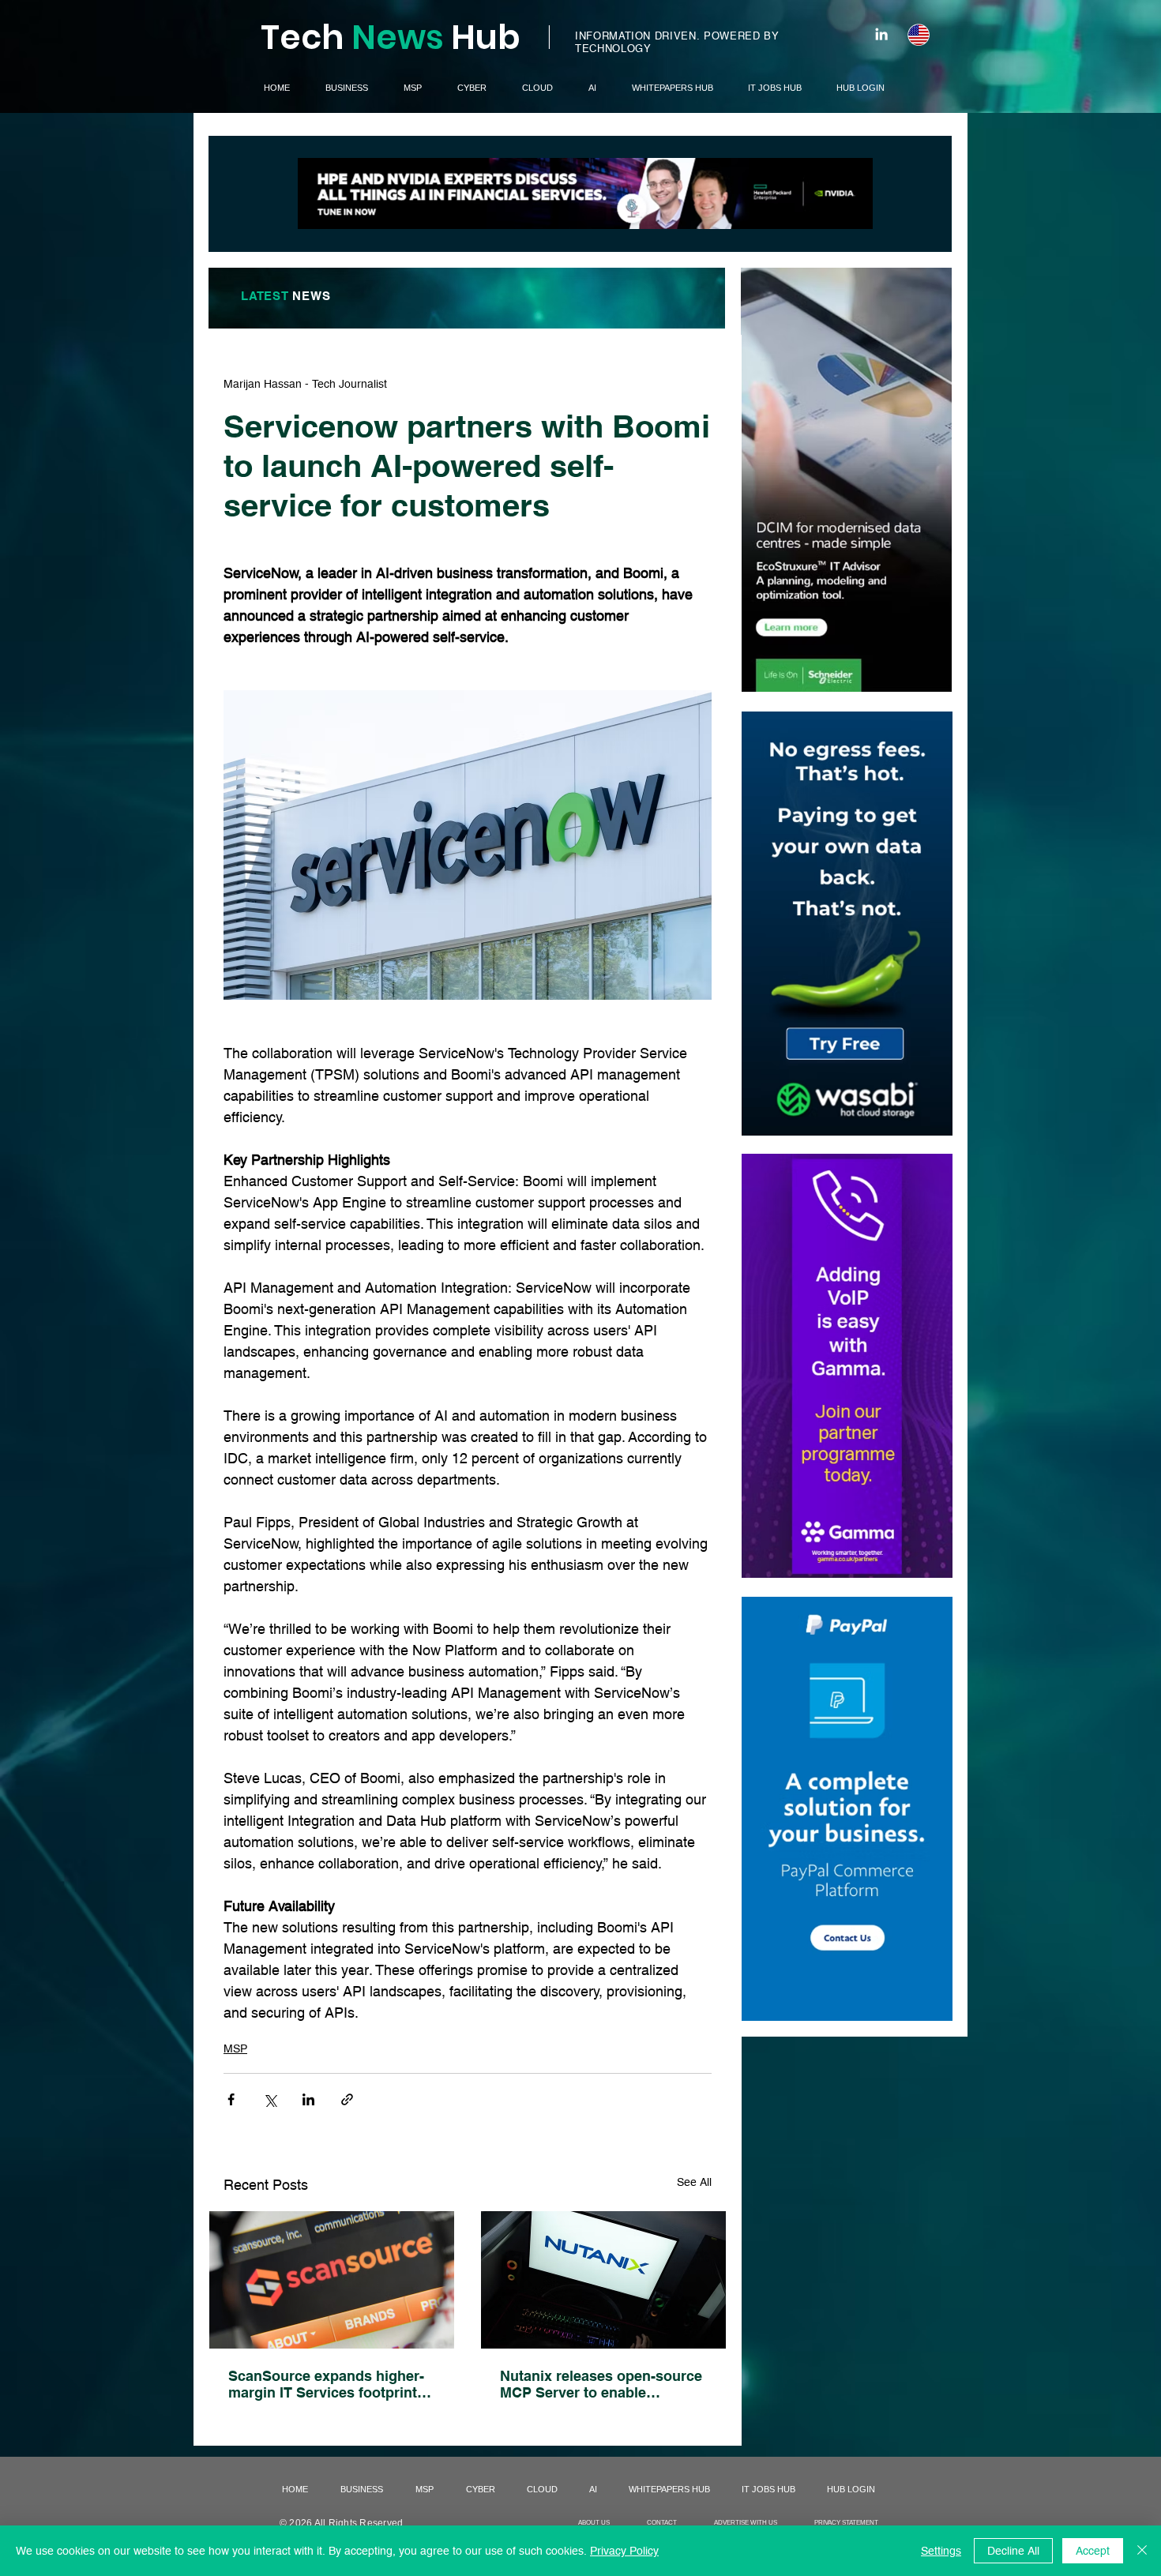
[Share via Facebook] (231, 2099)
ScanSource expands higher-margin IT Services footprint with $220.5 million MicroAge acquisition (326, 2384)
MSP (235, 2048)
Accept (1093, 2551)
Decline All (1013, 2551)
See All (694, 2182)
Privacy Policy (624, 2551)
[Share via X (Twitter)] (270, 2099)
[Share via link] (347, 2099)
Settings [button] (941, 2551)
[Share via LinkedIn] (308, 2099)
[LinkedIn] (881, 34)
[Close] (1142, 2551)
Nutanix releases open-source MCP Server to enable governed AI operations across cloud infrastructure (601, 2384)
